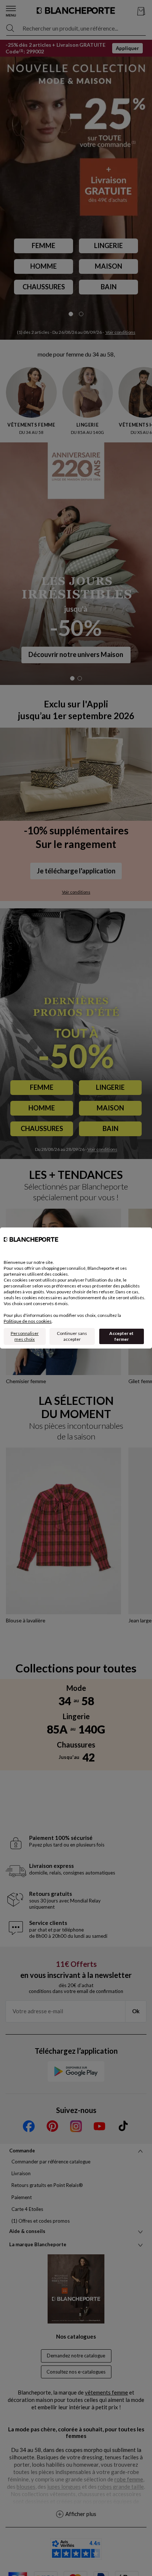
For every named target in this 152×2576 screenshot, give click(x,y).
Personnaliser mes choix (25, 1336)
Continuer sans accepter (72, 1336)
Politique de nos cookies (28, 1321)
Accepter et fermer (121, 1336)
